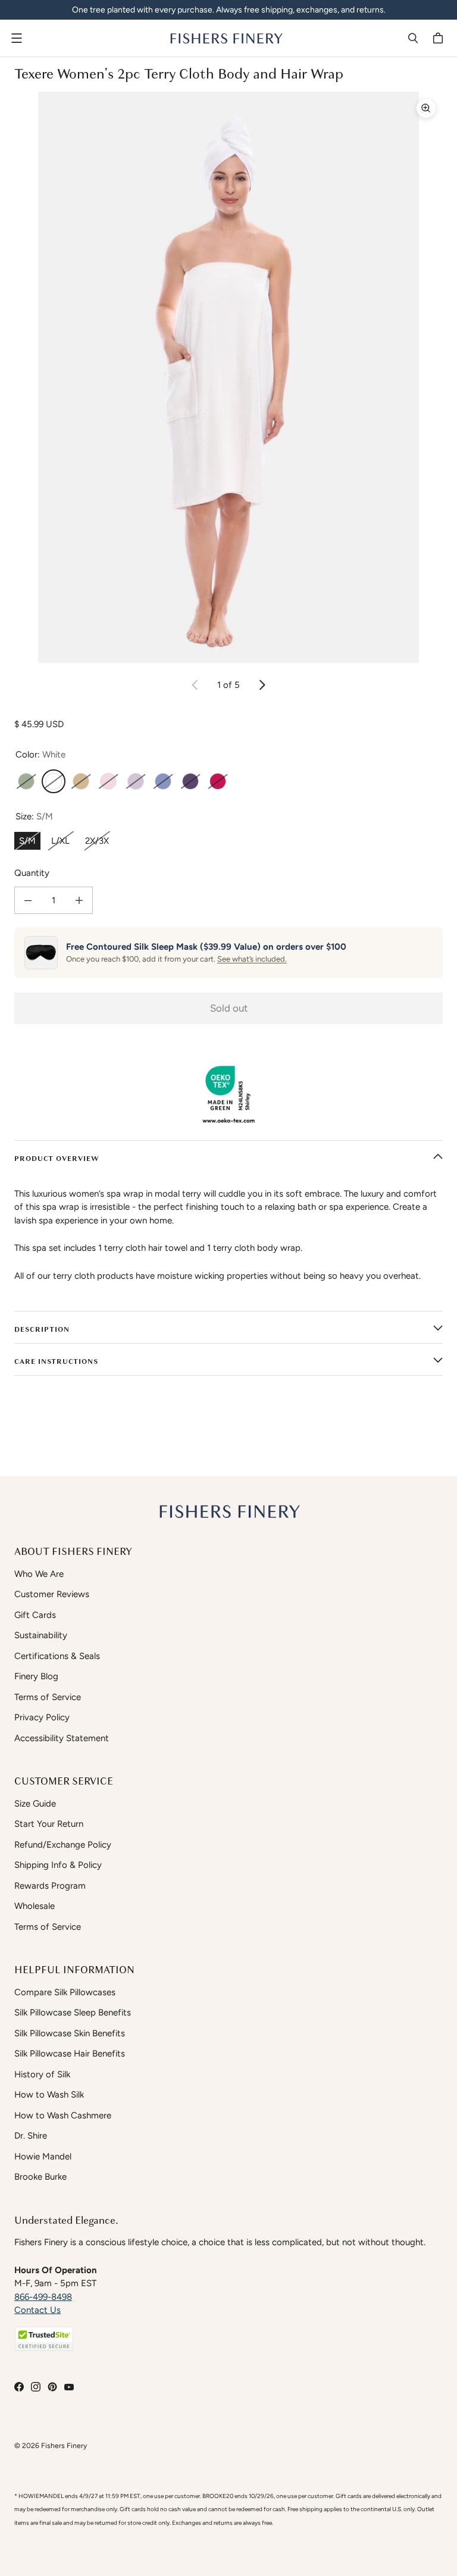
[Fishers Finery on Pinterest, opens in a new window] (52, 2387)
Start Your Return (49, 1824)
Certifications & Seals (57, 1656)
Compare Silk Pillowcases (65, 1992)
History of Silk (42, 2074)
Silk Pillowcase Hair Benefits (70, 2054)
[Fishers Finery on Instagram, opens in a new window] (36, 2387)
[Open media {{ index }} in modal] (228, 377)
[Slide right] (262, 685)
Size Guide (35, 1804)
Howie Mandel (43, 2156)
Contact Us (37, 2310)
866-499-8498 (43, 2297)
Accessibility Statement (62, 1738)
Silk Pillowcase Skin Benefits (70, 2033)
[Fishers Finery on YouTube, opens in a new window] (69, 2387)
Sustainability (41, 1635)
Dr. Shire (31, 2136)
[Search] (413, 38)
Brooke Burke (40, 2177)
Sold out (229, 1008)
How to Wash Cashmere (63, 2115)
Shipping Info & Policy (58, 1865)
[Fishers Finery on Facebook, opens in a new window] (19, 2387)
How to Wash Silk (49, 2095)
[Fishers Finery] (226, 38)
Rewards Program (50, 1886)
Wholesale (35, 1906)
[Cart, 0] (440, 38)
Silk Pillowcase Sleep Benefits (73, 2012)
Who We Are (39, 1574)
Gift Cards (35, 1615)
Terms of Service (48, 1697)
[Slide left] (195, 685)
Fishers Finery (64, 2445)
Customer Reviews (52, 1594)
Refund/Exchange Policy (63, 1845)
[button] (44, 2339)
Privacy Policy (42, 1717)
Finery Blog (36, 1676)
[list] (228, 377)
